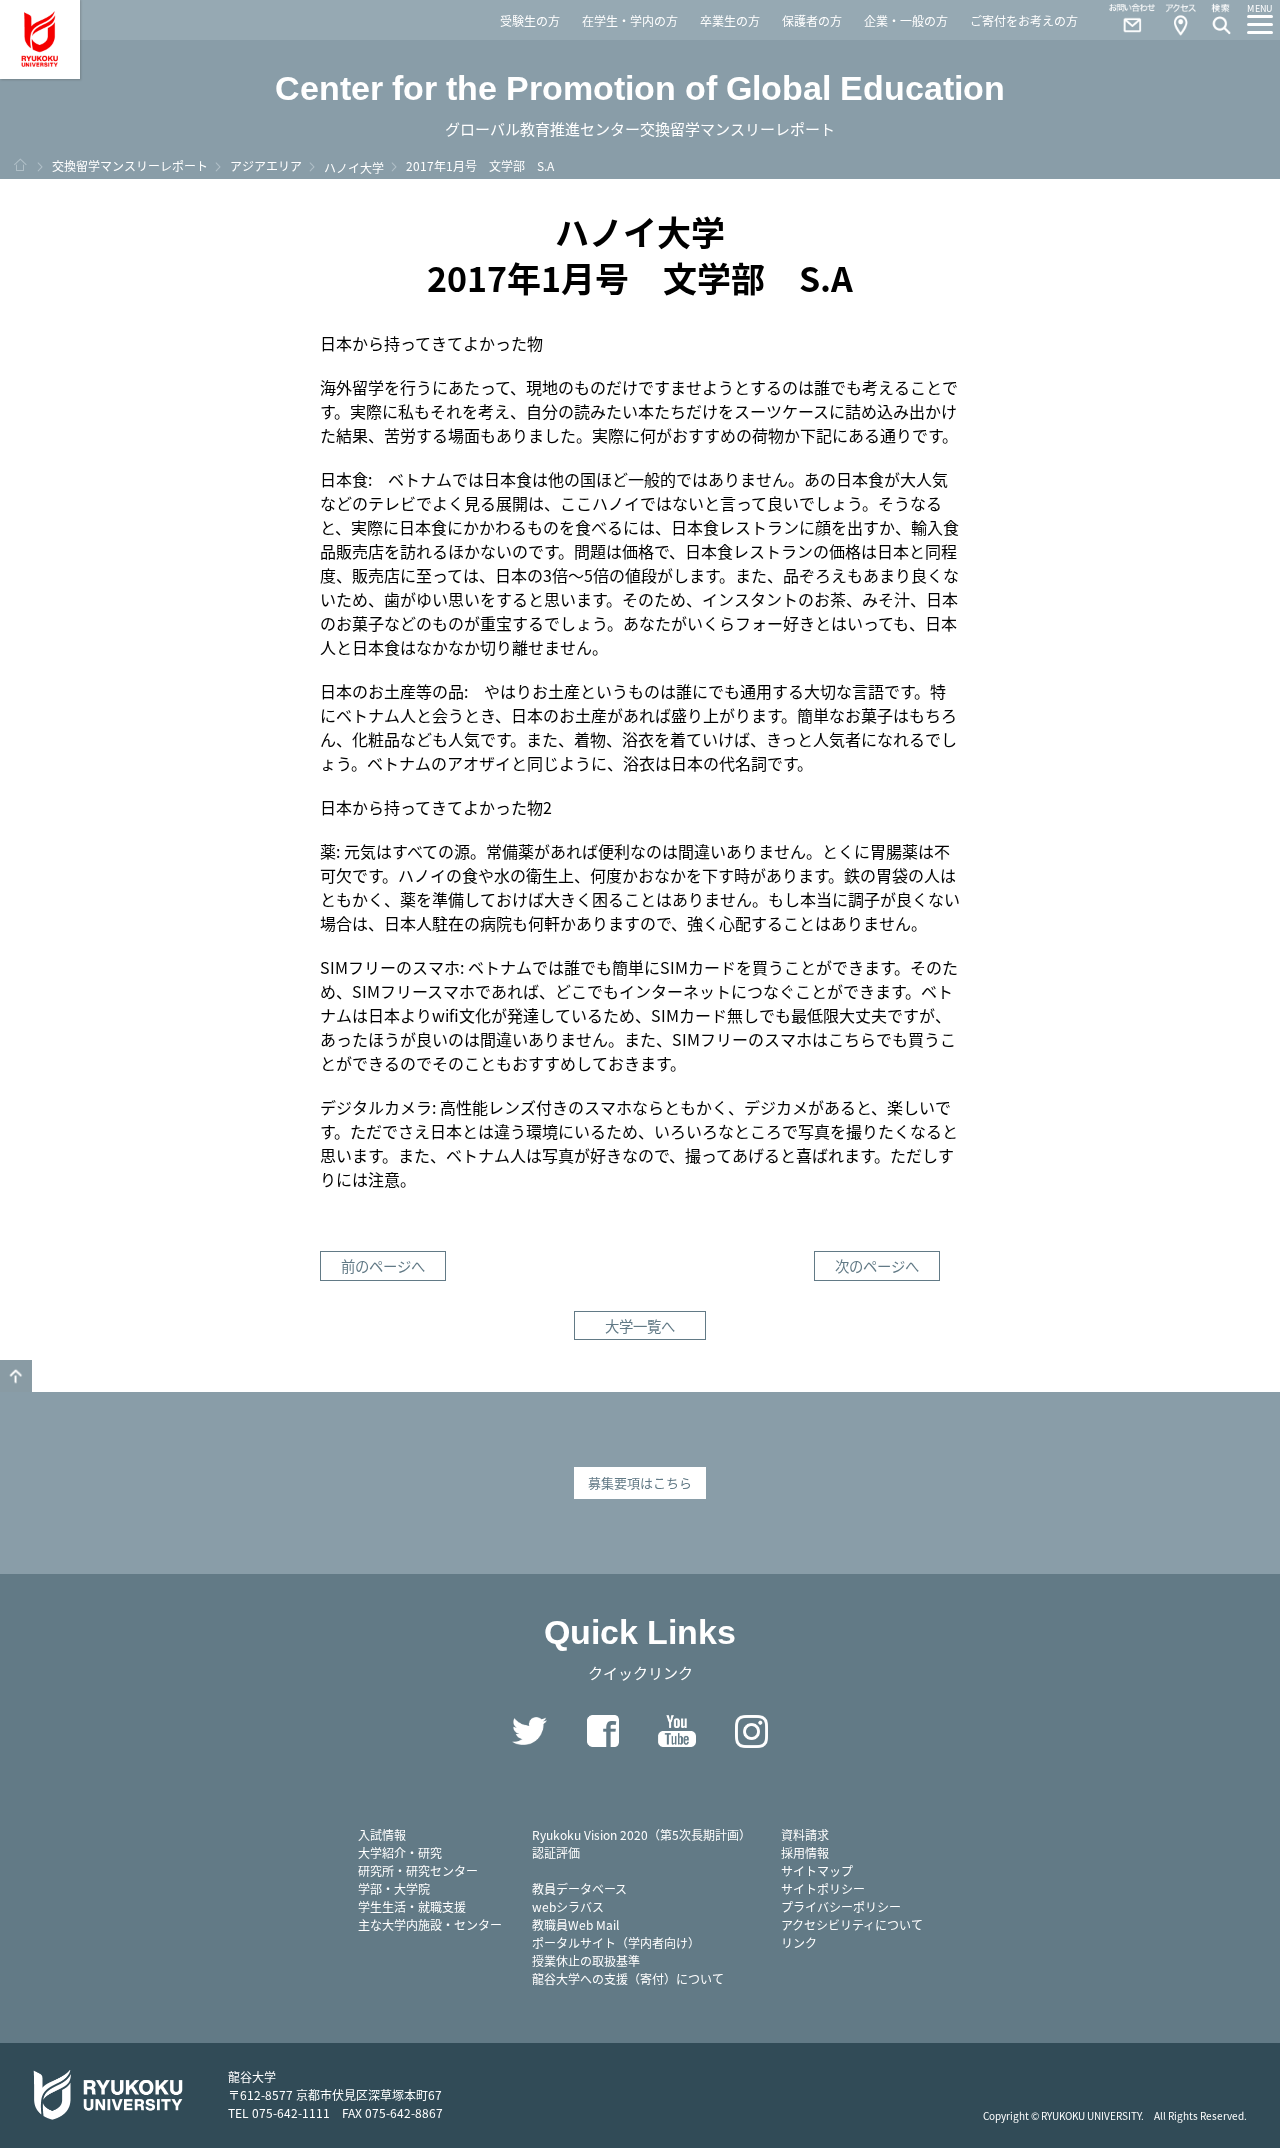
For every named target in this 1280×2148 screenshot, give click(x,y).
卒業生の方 (730, 20)
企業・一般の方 (906, 20)
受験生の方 (530, 20)
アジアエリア (266, 165)
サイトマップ (817, 1870)
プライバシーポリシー (841, 1906)
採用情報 (805, 1852)
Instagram (751, 1731)
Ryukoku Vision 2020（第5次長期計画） (641, 1834)
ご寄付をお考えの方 (1024, 20)
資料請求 (805, 1834)
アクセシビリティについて (852, 1924)
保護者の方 (812, 20)
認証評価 (556, 1852)
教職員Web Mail (575, 1924)
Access (1180, 20)
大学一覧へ (640, 1325)
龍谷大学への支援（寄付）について (628, 1978)
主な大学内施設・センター (430, 1924)
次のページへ (877, 1265)
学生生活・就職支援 (412, 1906)
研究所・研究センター (418, 1870)
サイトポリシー (823, 1888)
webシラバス (568, 1906)
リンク (799, 1942)
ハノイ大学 (354, 167)
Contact (1124, 20)
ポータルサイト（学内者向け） (616, 1942)
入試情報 (382, 1834)
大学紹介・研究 (400, 1852)
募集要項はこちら (640, 1482)
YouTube (677, 1731)
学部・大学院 (394, 1888)
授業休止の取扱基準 (586, 1960)
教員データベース (579, 1888)
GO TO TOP (16, 1376)
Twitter (529, 1731)
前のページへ (383, 1265)
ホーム (20, 165)
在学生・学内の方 (630, 20)
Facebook (603, 1731)
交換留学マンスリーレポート (130, 165)
